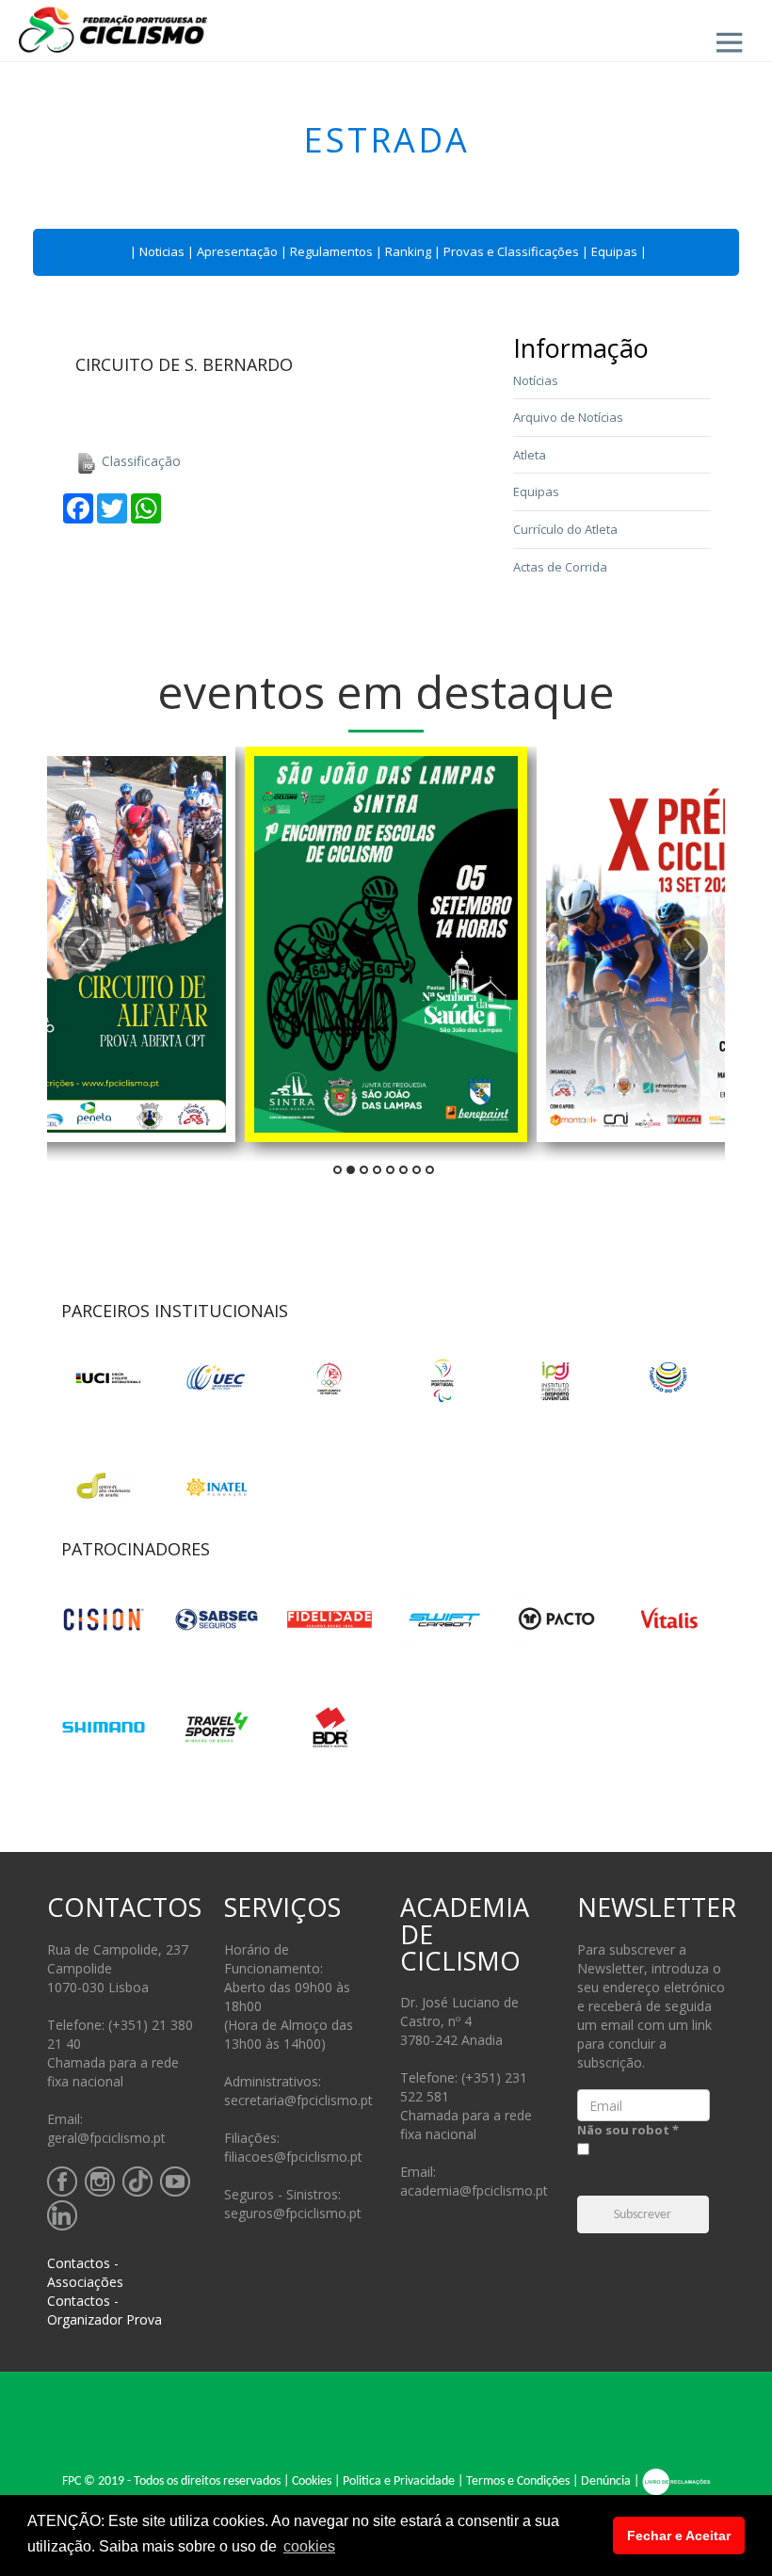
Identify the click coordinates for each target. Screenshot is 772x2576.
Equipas (614, 251)
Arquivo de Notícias (568, 417)
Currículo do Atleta (565, 529)
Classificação (139, 461)
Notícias (536, 380)
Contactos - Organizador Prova (105, 2310)
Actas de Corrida (560, 567)
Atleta (530, 455)
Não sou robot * (628, 2130)
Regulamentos (331, 251)
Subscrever (643, 2215)
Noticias (162, 251)
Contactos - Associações (85, 2272)
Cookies (312, 2481)
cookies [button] (309, 2546)
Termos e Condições (518, 2481)
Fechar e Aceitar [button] (679, 2536)
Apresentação (237, 251)
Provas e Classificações (511, 251)
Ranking (408, 251)
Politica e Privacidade (399, 2481)
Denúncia (606, 2481)
